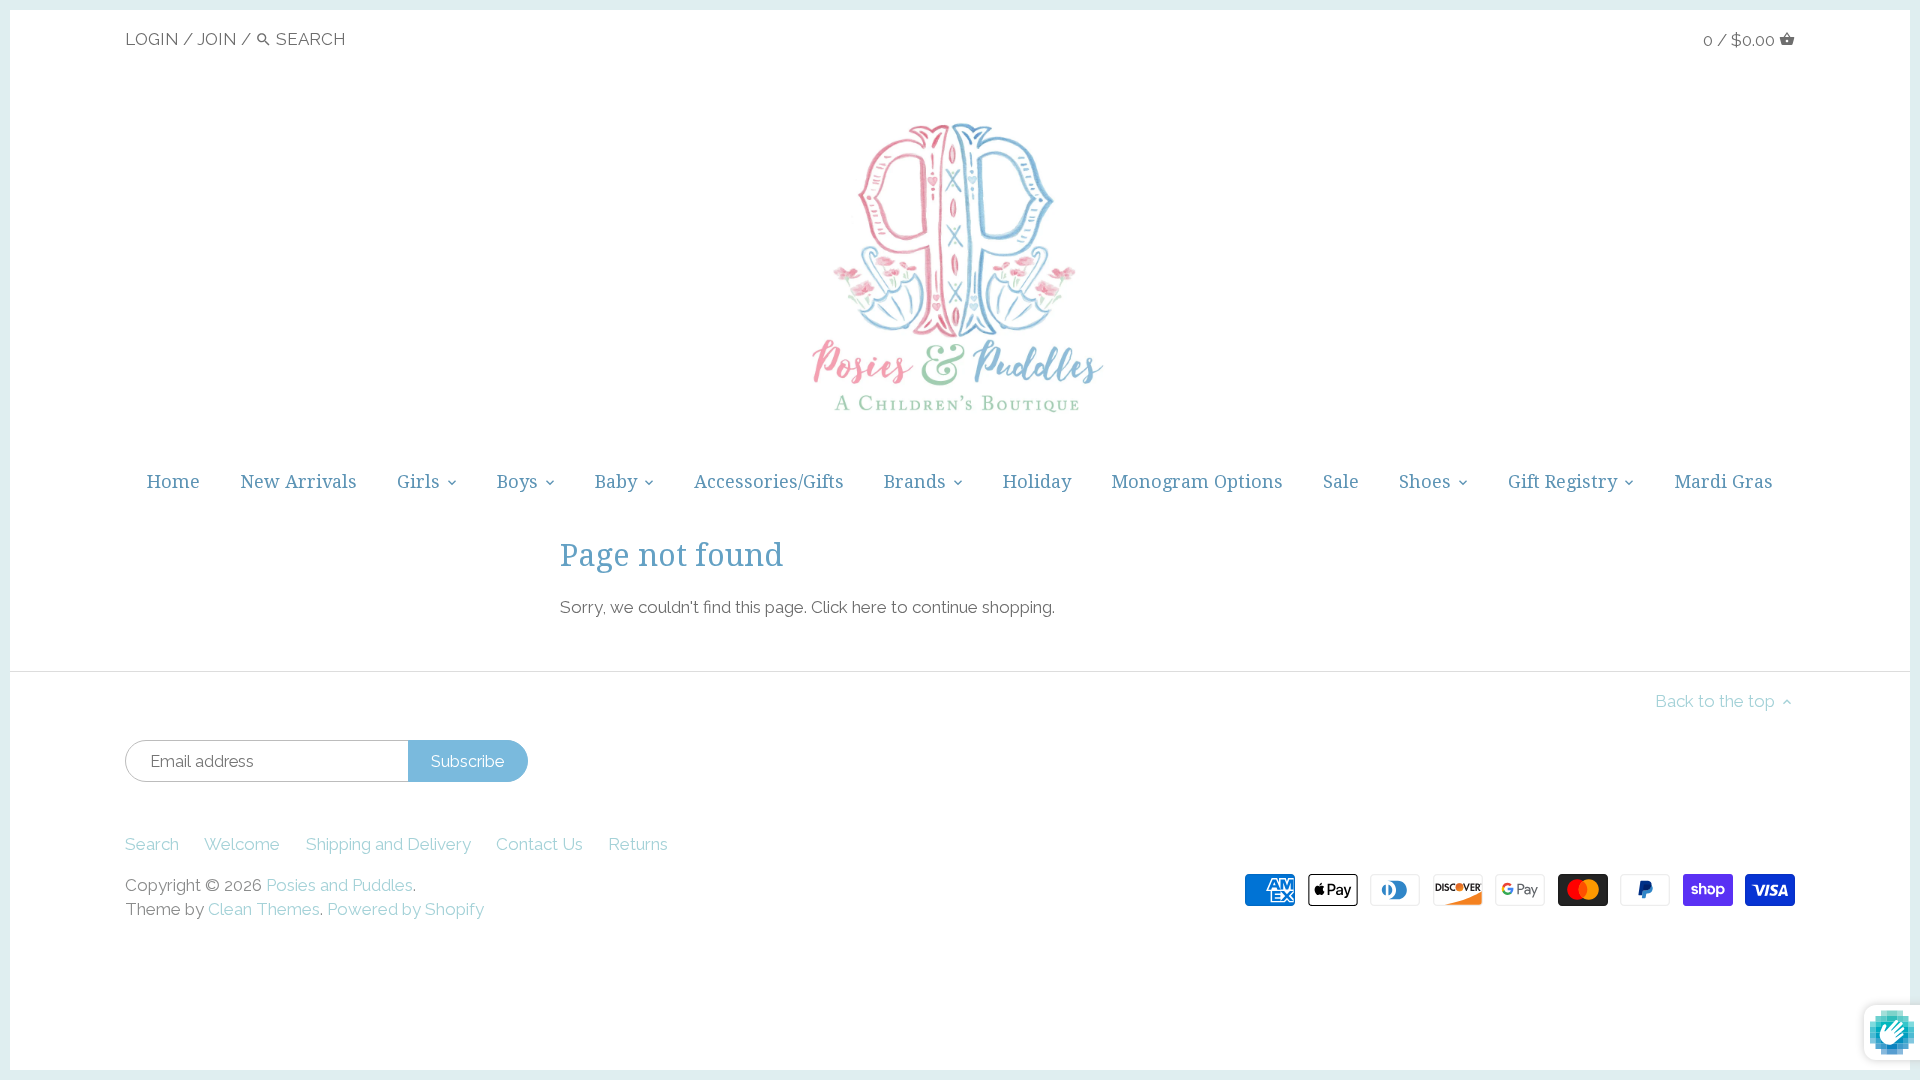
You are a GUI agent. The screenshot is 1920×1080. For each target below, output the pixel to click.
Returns (638, 844)
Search (152, 844)
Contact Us (539, 844)
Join (217, 39)
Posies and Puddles (339, 885)
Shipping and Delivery (388, 844)
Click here (849, 607)
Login (152, 39)
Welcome (242, 844)
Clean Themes (264, 909)
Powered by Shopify (405, 909)
